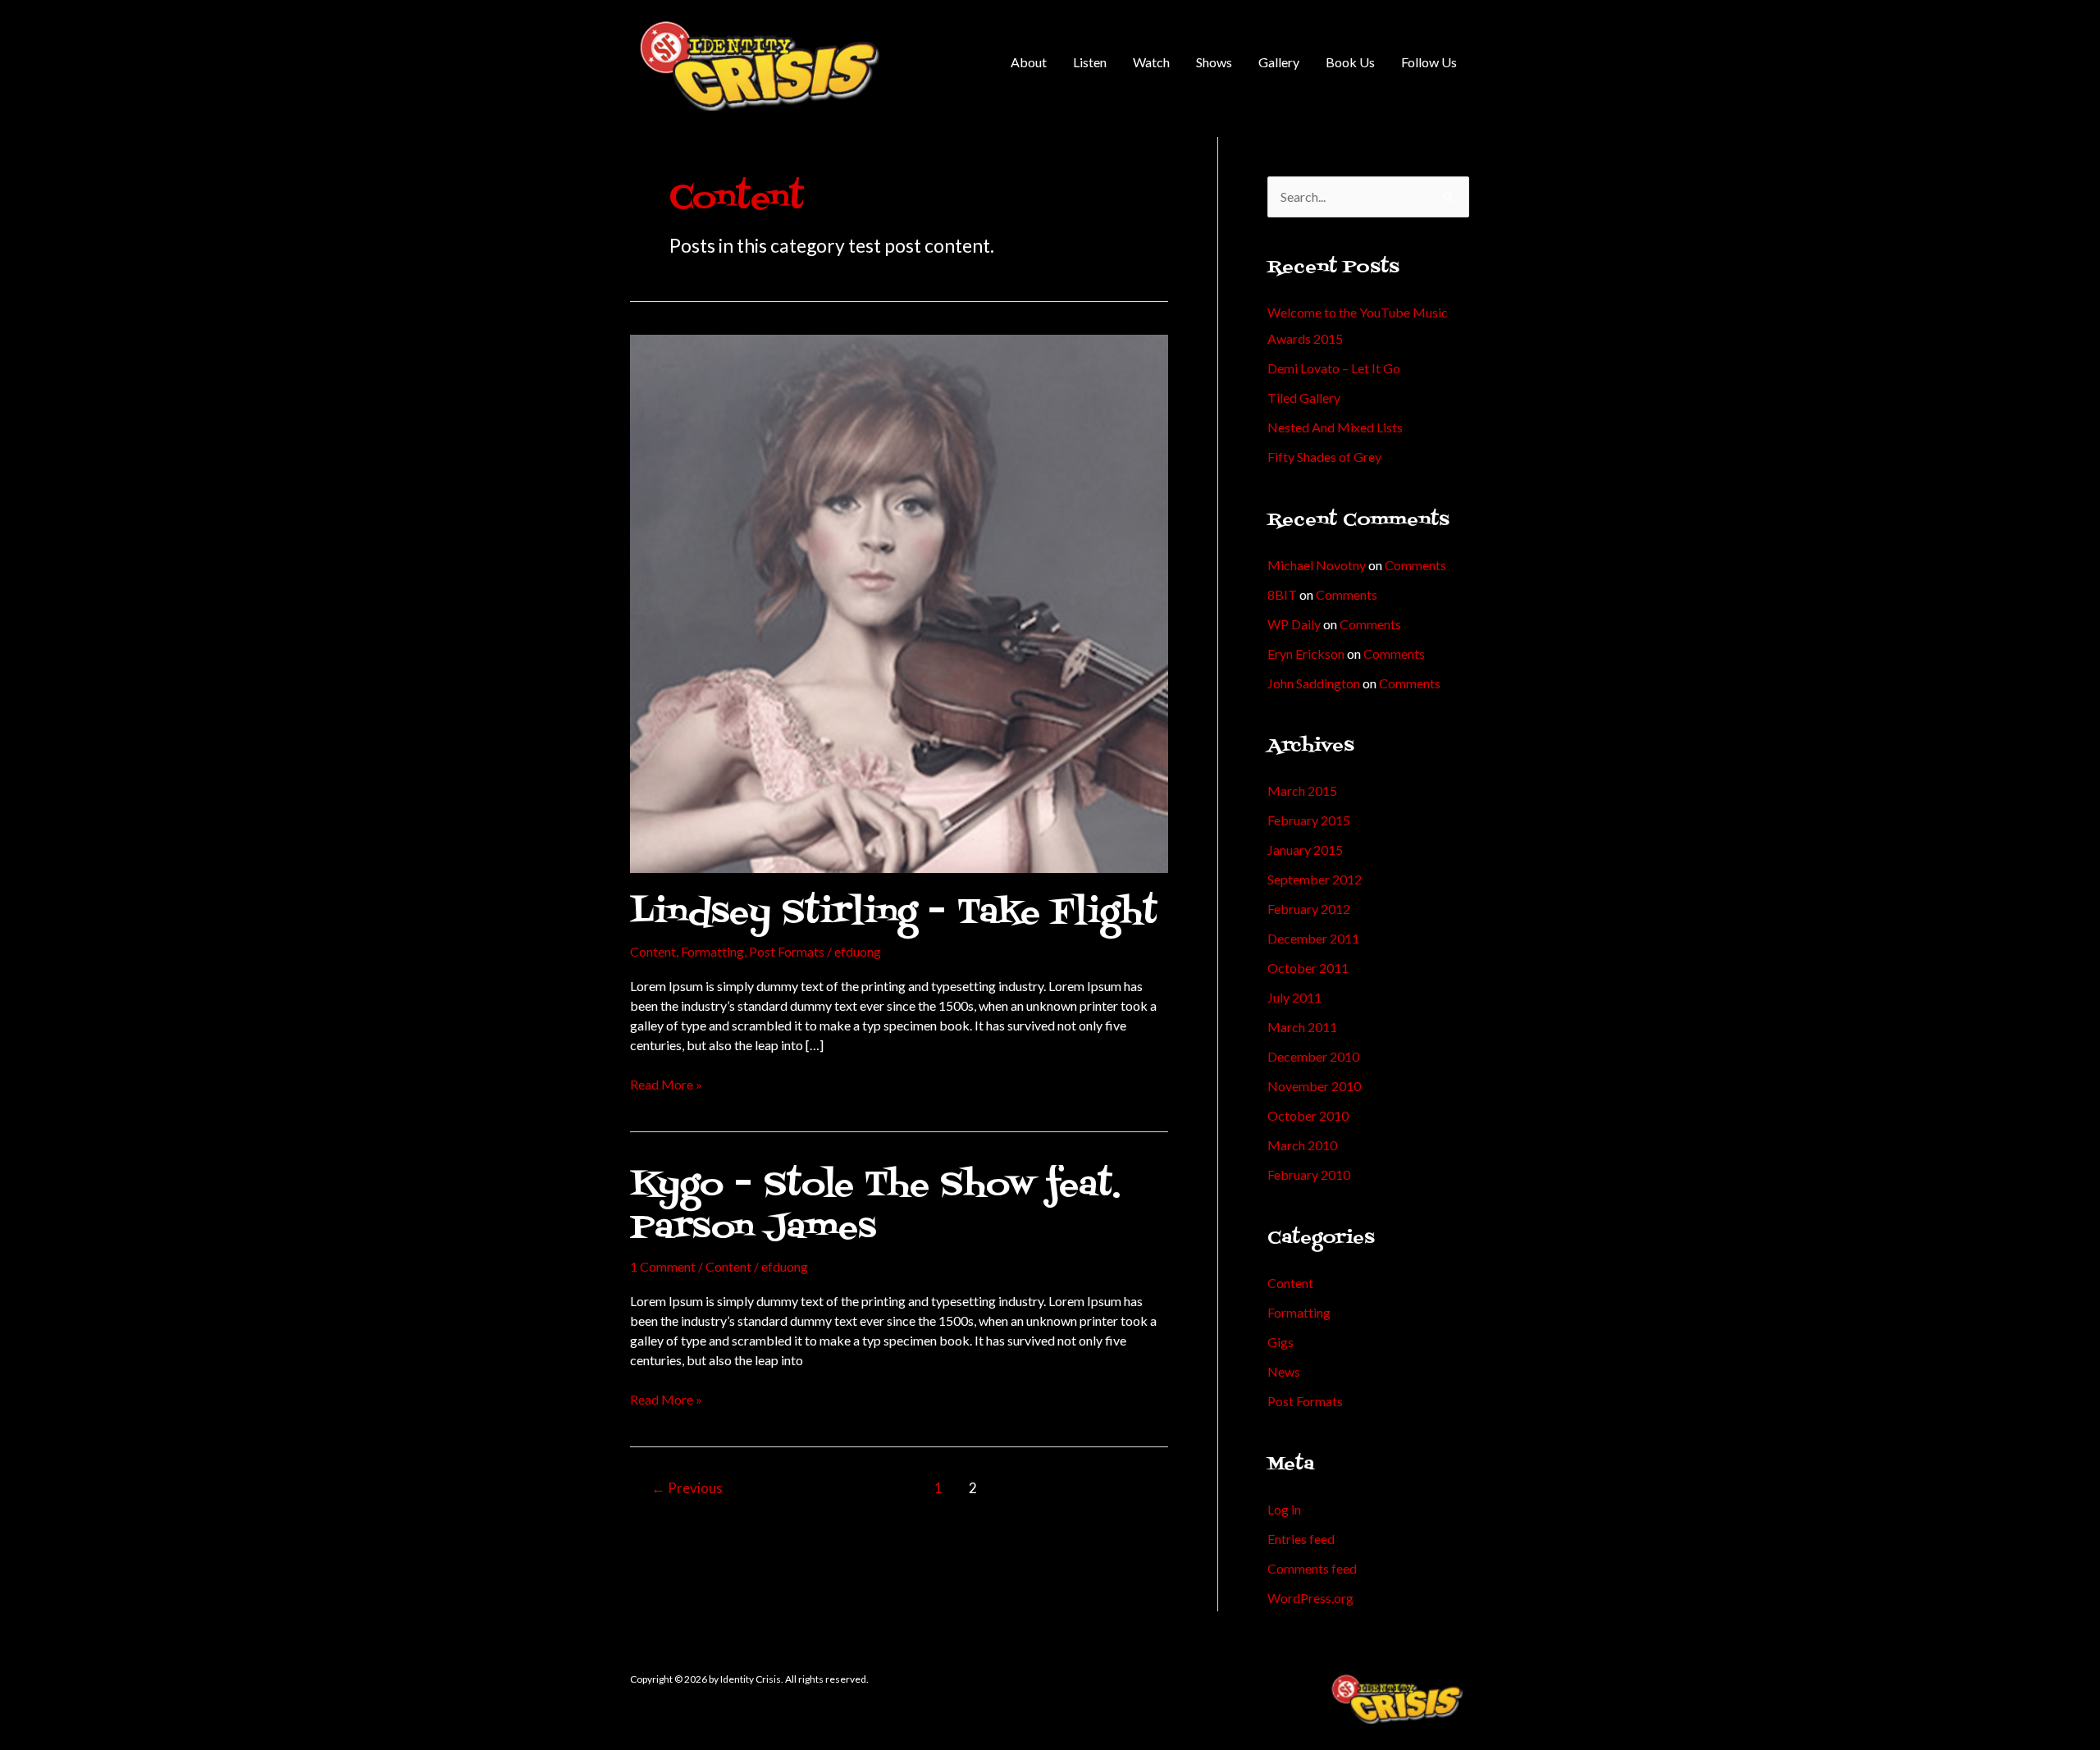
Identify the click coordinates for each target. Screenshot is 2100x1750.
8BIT (1282, 594)
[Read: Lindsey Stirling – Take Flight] (899, 602)
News (1284, 1371)
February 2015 (1309, 820)
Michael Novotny (1317, 565)
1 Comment (663, 1266)
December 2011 (1313, 938)
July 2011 (1294, 997)
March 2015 (1302, 790)
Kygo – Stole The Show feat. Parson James (875, 1207)
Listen (1090, 62)
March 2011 (1302, 1027)
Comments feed (1312, 1568)
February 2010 (1309, 1174)
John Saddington (1314, 683)
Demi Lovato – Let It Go (1334, 368)
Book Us (1350, 62)
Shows (1214, 62)
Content (653, 951)
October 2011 (1308, 968)
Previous (687, 1488)
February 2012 (1309, 909)
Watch (1151, 62)
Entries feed (1301, 1539)
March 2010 (1302, 1145)
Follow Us (1429, 62)
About (1029, 62)
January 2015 (1305, 850)
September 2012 (1315, 879)
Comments (1415, 565)
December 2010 (1313, 1056)
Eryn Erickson (1306, 653)
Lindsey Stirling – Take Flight (894, 914)
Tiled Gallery (1304, 398)
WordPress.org (1310, 1598)
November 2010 (1314, 1086)
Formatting (712, 951)
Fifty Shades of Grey (1324, 457)
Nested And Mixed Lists (1335, 427)
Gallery (1279, 62)
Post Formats (787, 951)
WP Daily (1294, 624)
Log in (1284, 1509)
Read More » (666, 1083)
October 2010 (1308, 1115)
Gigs (1281, 1342)
